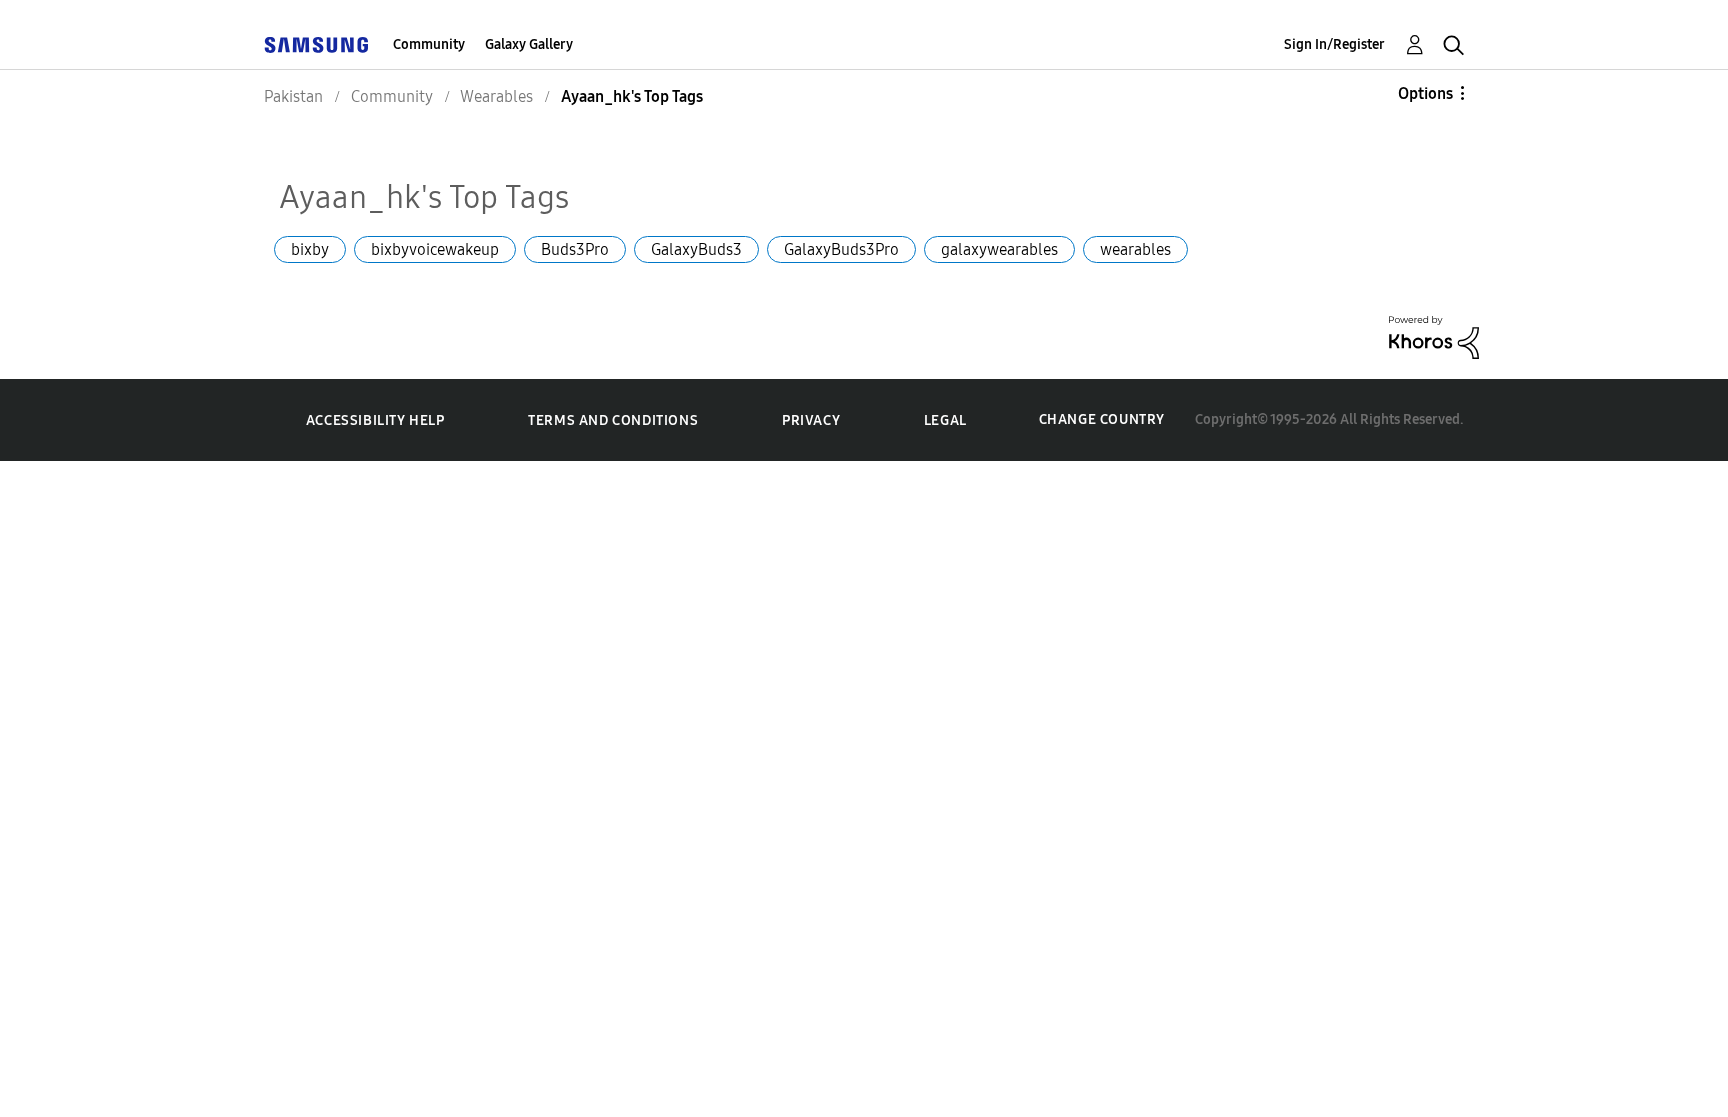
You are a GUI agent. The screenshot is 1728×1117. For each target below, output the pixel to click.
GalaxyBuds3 (696, 249)
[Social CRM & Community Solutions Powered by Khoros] (1434, 335)
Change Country (1102, 419)
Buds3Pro (575, 249)
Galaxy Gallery (529, 44)
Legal (945, 420)
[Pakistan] (316, 44)
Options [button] (1425, 93)
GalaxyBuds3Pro (841, 249)
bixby (310, 249)
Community (429, 44)
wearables (1135, 249)
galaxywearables (999, 249)
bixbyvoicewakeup (435, 249)
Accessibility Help (375, 420)
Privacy (811, 420)
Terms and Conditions (613, 420)
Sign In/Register (1334, 44)
